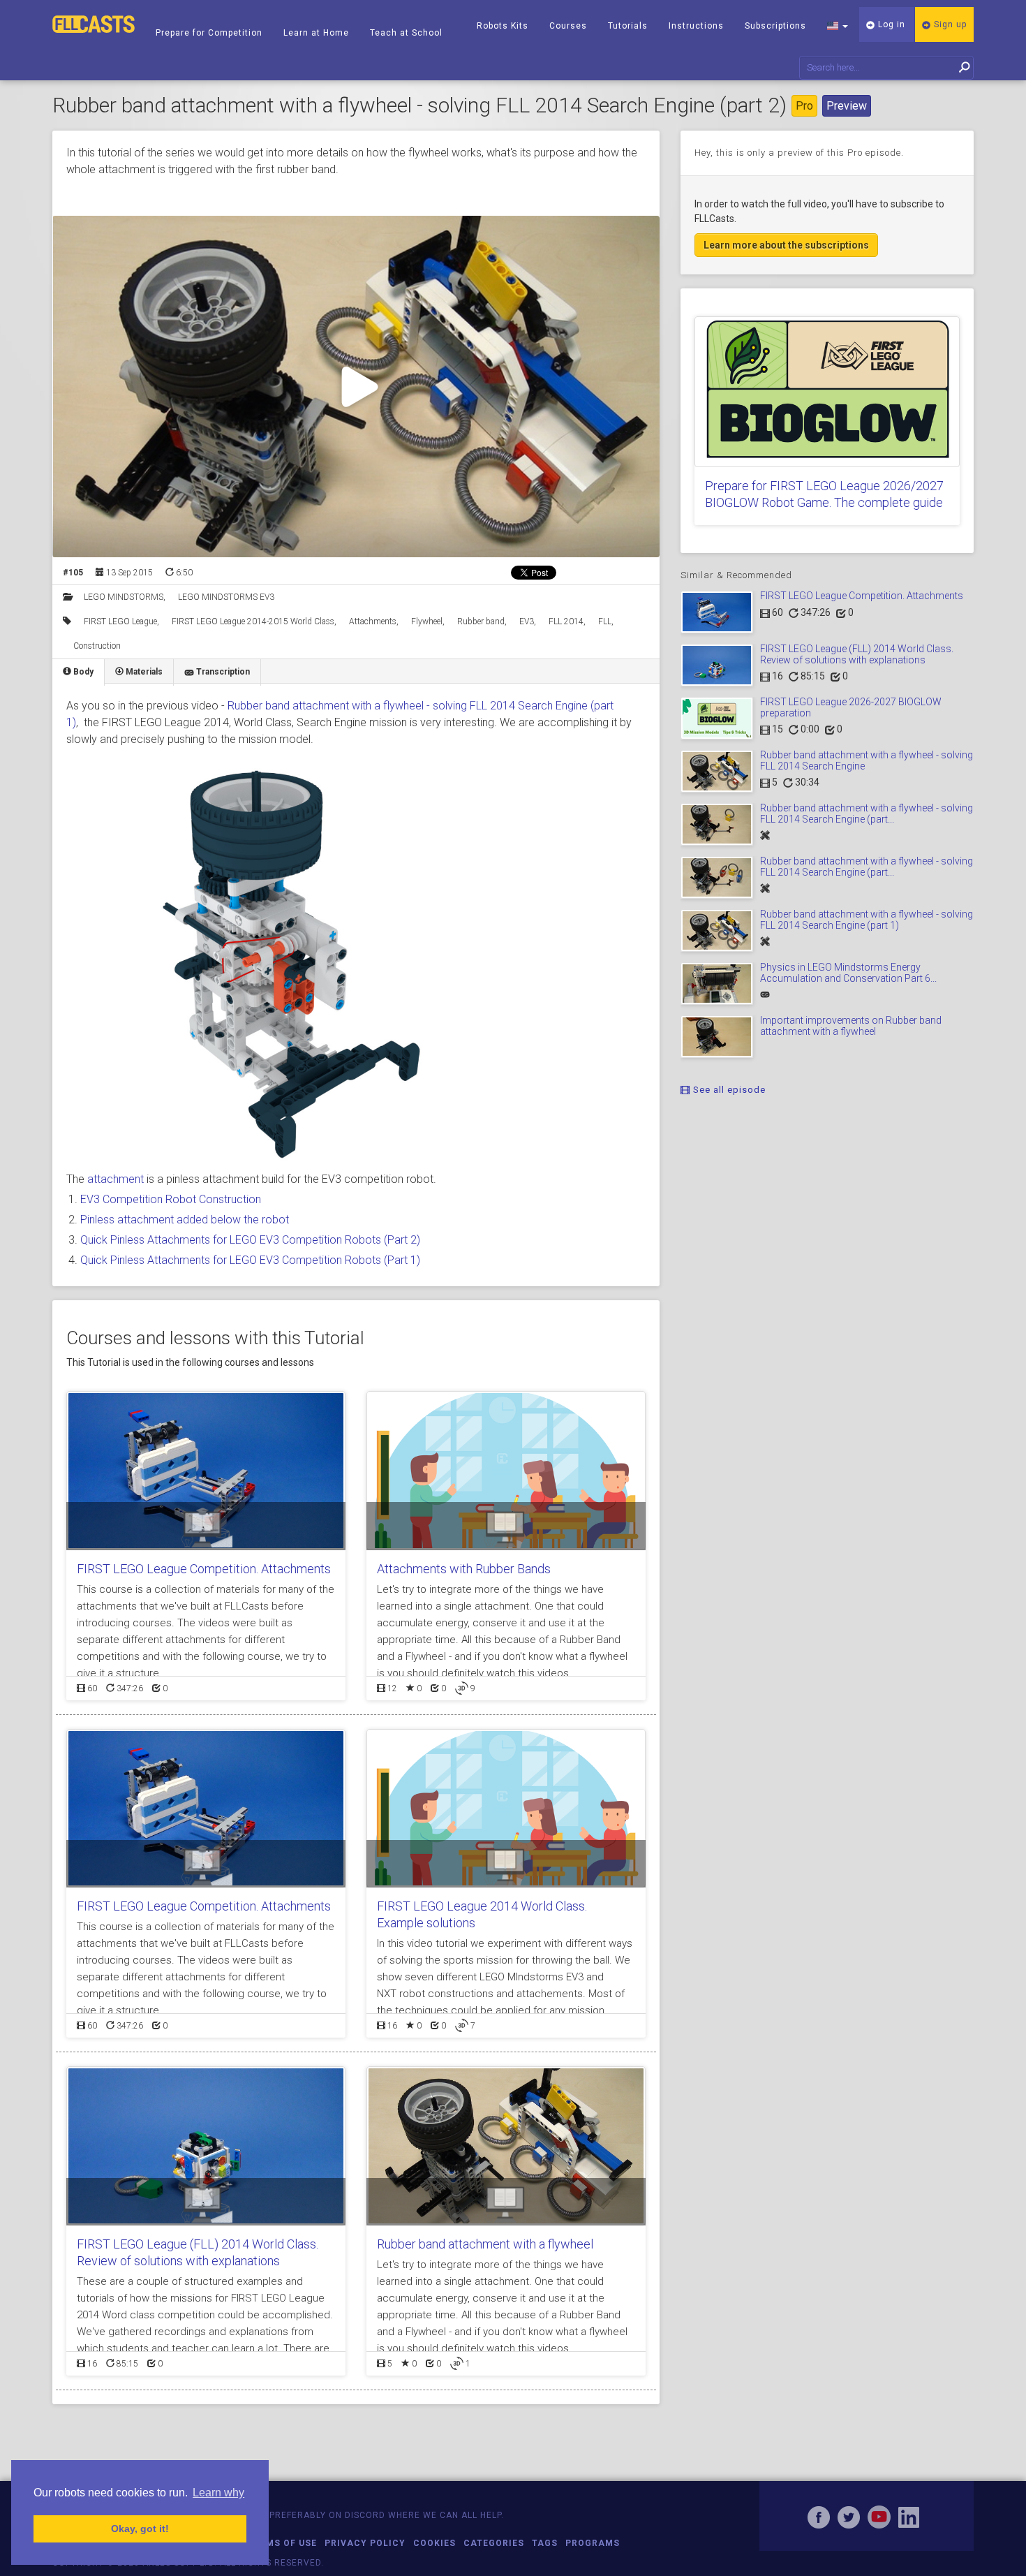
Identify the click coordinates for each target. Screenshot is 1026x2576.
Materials (143, 672)
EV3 (527, 621)
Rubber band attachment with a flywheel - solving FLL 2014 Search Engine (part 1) (867, 919)
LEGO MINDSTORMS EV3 (226, 597)
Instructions (696, 26)
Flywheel (427, 621)
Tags (545, 2543)
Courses (568, 26)
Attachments (373, 621)
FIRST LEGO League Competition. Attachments (204, 1569)
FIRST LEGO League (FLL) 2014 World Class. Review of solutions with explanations (857, 654)
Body (82, 672)
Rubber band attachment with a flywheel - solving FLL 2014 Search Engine (867, 760)
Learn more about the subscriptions (786, 245)
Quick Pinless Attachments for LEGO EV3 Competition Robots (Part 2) (250, 1240)
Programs (593, 2543)
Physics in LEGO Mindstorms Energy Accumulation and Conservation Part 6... (848, 972)
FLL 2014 (566, 621)
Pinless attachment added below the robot (185, 1220)
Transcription (222, 672)
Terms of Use (282, 2543)
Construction (97, 646)
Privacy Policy (365, 2543)
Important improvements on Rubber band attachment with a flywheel (851, 1025)
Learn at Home (316, 33)
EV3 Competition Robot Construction (171, 1199)
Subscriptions (775, 26)
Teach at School (406, 33)
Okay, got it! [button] (140, 2529)
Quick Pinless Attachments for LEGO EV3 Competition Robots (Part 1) (250, 1260)
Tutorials (628, 26)
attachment (116, 1179)
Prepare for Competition (209, 33)
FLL (605, 621)
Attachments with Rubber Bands (464, 1569)
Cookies (434, 2543)
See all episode (728, 1090)
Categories (494, 2543)
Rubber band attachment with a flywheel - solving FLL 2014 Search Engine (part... (867, 813)
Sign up (949, 24)
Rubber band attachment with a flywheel (485, 2244)
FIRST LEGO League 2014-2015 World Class (253, 621)
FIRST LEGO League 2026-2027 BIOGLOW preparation (851, 707)
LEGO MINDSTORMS (124, 597)
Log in (890, 24)
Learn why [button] (218, 2493)
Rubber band (481, 621)
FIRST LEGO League (120, 621)
